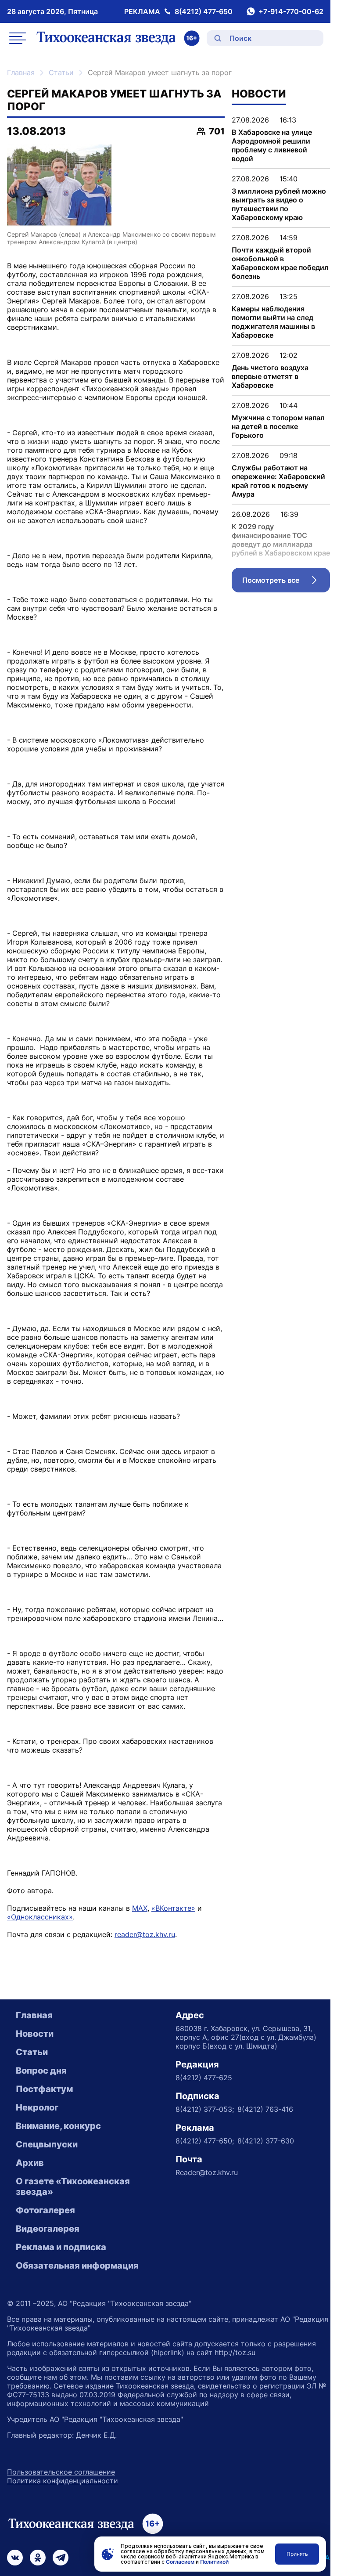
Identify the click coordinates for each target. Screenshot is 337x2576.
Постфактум (44, 2089)
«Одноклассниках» (40, 1917)
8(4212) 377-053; (205, 2109)
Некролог (37, 2107)
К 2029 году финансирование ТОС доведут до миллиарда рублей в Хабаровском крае (281, 540)
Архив (30, 2163)
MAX (140, 1908)
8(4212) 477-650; (205, 2141)
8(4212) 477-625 (204, 2078)
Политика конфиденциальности (63, 2481)
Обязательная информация (77, 2266)
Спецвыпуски (47, 2144)
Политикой (214, 2562)
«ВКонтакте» (173, 1908)
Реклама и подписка (61, 2247)
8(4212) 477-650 (204, 11)
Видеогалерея (48, 2229)
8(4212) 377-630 (266, 2141)
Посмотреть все (286, 582)
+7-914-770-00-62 (291, 11)
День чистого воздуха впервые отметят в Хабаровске (270, 376)
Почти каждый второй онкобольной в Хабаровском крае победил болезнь (280, 263)
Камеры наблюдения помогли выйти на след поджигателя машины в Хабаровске (273, 322)
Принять (297, 2554)
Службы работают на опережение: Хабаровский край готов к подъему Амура (278, 481)
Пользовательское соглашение (61, 2472)
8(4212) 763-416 (265, 2109)
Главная (21, 72)
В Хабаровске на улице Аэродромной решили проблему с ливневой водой (272, 145)
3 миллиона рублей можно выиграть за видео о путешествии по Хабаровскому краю (279, 204)
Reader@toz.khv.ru (207, 2172)
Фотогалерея (45, 2210)
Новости (35, 2034)
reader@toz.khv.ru (145, 1934)
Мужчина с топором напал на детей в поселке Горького (278, 426)
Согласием (180, 2562)
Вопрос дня (41, 2071)
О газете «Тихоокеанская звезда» (73, 2186)
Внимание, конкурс (58, 2126)
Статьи (61, 72)
